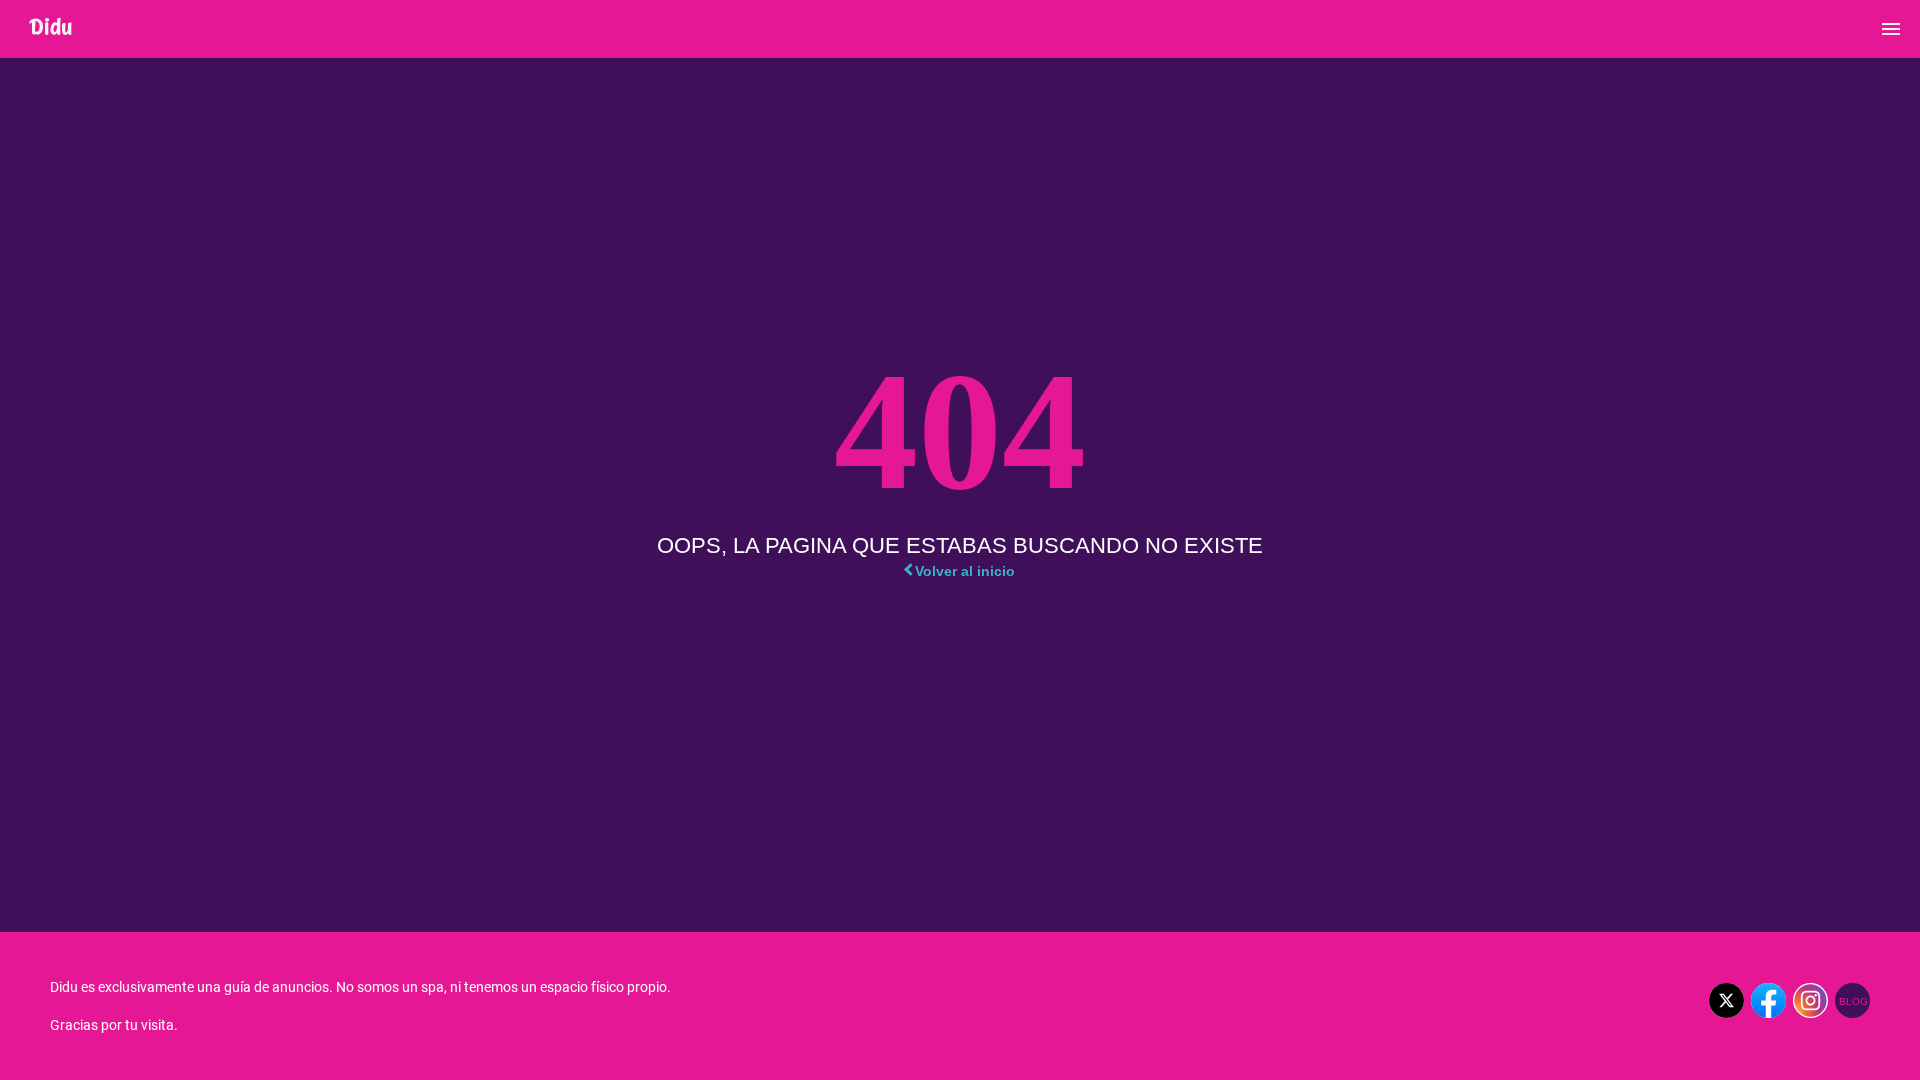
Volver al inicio (965, 571)
